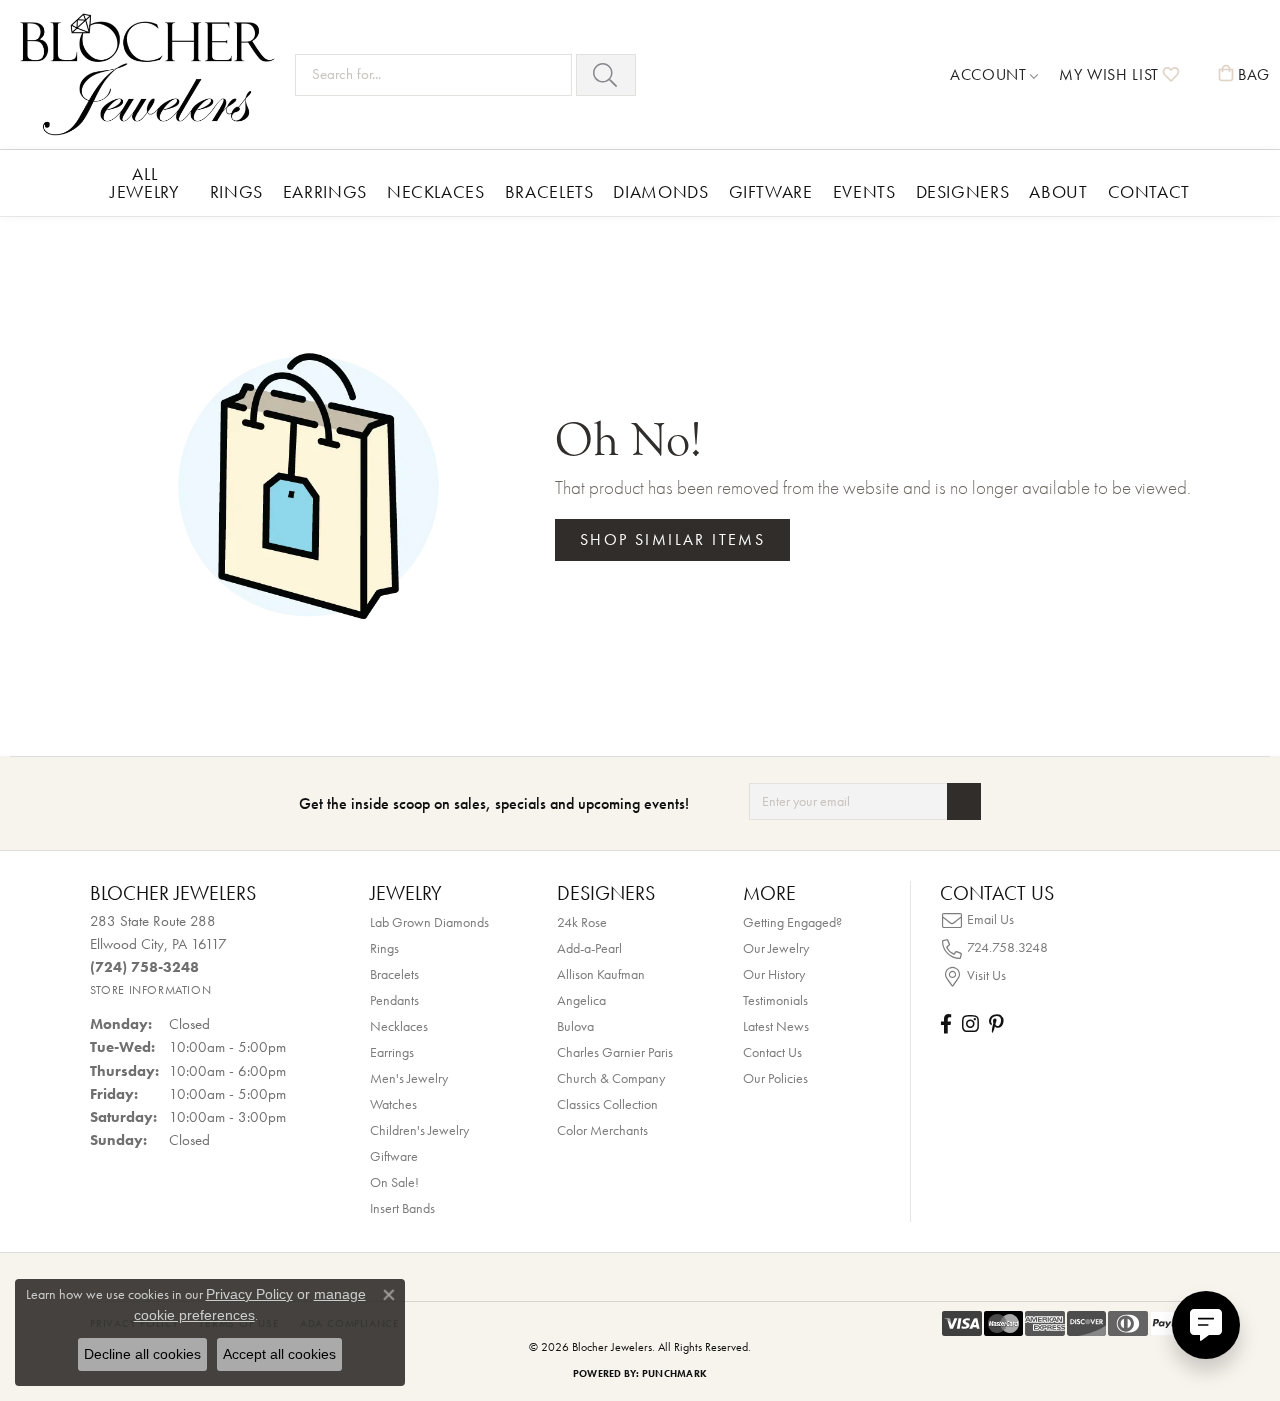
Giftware (771, 191)
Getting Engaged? (792, 922)
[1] (964, 801)
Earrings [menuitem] (392, 1052)
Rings (236, 191)
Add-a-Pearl (589, 948)
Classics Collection (607, 1104)
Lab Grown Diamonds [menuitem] (429, 922)
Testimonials (775, 1000)
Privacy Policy (249, 1294)
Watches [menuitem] (393, 1104)
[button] (994, 75)
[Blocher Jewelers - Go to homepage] (152, 74)
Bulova (575, 1026)
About (1058, 191)
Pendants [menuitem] (394, 1000)
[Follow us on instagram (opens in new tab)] (970, 1023)
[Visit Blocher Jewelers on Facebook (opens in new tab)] (946, 1023)
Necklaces (436, 191)
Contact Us (772, 1052)
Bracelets (549, 191)
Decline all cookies (142, 1354)
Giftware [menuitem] (394, 1156)
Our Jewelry (776, 948)
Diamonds (660, 191)
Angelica (581, 1000)
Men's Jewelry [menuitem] (409, 1078)
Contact (1149, 191)
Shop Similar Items (672, 539)
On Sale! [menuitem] (394, 1182)
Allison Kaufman (601, 974)
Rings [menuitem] (384, 948)
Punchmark (674, 1373)
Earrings (325, 191)
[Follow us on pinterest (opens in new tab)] (996, 1023)
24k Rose (582, 922)
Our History (774, 974)
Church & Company (611, 1078)
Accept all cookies (279, 1354)
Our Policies (775, 1078)
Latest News (776, 1026)
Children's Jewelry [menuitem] (419, 1130)
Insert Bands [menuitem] (402, 1208)
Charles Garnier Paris (615, 1052)
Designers (963, 191)
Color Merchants (602, 1130)
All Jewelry (144, 182)
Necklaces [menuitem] (399, 1026)
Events (864, 191)
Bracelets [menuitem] (394, 974)
